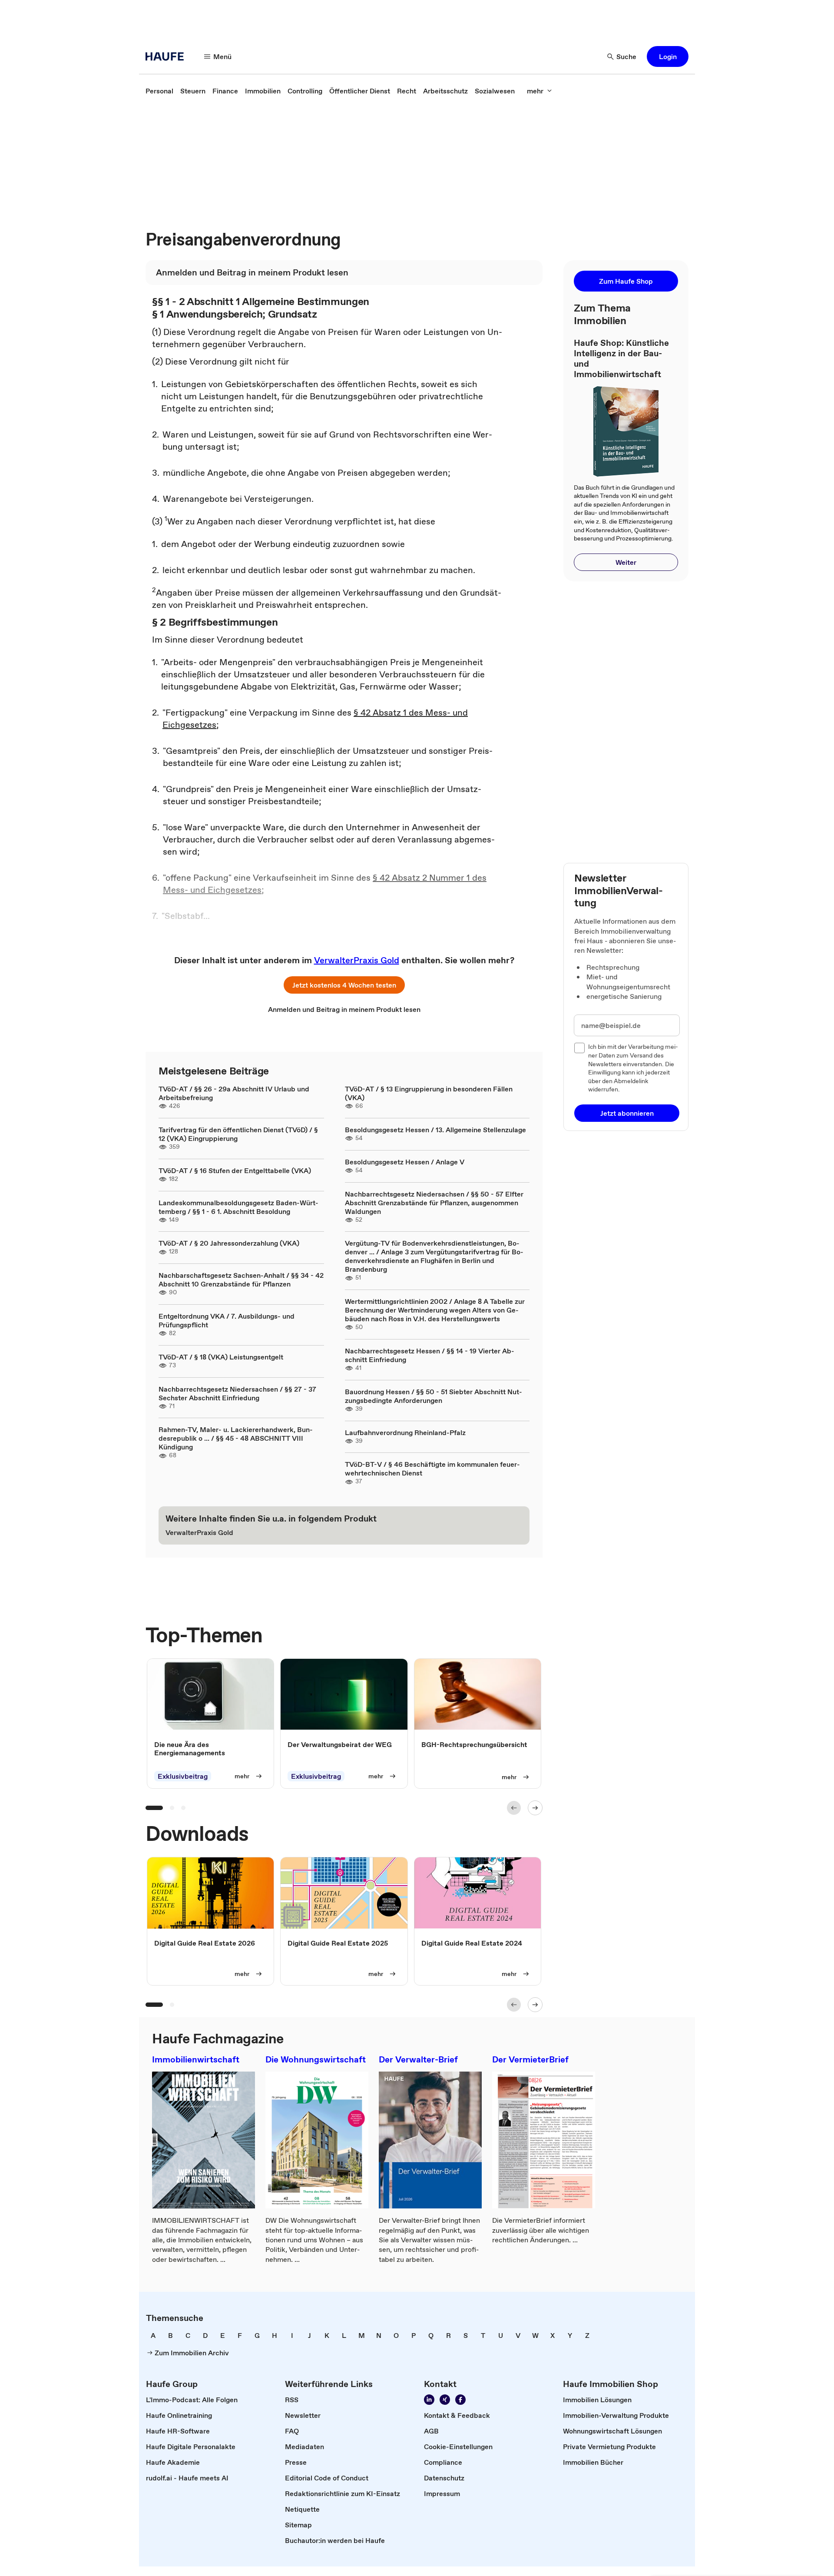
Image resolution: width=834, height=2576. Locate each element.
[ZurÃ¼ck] (514, 1808)
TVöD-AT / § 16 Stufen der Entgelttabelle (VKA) (235, 1170)
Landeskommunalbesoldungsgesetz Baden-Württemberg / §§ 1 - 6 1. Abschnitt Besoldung (238, 1207)
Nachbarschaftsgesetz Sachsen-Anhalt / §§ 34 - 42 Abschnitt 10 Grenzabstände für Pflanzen (241, 1280)
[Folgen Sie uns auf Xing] (445, 2400)
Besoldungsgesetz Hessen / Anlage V (405, 1162)
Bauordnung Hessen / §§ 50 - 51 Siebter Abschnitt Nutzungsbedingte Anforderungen (434, 1396)
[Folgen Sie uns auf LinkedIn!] (429, 2400)
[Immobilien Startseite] (167, 56)
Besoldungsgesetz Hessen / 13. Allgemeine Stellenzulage (435, 1130)
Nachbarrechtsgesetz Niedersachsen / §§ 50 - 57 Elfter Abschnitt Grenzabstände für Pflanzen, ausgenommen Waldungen (434, 1203)
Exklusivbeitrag (183, 1776)
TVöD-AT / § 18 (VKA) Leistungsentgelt (221, 1357)
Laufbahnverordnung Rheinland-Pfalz (405, 1432)
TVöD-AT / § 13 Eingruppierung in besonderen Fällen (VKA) (429, 1093)
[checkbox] (579, 1048)
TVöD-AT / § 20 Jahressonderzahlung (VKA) (229, 1243)
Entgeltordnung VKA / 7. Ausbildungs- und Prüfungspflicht (227, 1320)
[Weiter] (535, 1808)
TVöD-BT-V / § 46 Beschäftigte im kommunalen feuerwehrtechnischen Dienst (432, 1469)
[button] (668, 56)
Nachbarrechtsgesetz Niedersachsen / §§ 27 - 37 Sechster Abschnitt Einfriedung (237, 1393)
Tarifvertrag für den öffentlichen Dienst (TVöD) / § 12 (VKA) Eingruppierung (238, 1134)
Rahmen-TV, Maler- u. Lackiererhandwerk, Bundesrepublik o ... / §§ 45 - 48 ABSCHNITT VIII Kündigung (236, 1438)
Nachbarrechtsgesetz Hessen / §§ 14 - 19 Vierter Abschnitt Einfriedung (430, 1355)
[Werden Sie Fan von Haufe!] (460, 2400)
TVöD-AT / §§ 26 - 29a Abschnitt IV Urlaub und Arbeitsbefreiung (234, 1093)
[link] (159, 91)
